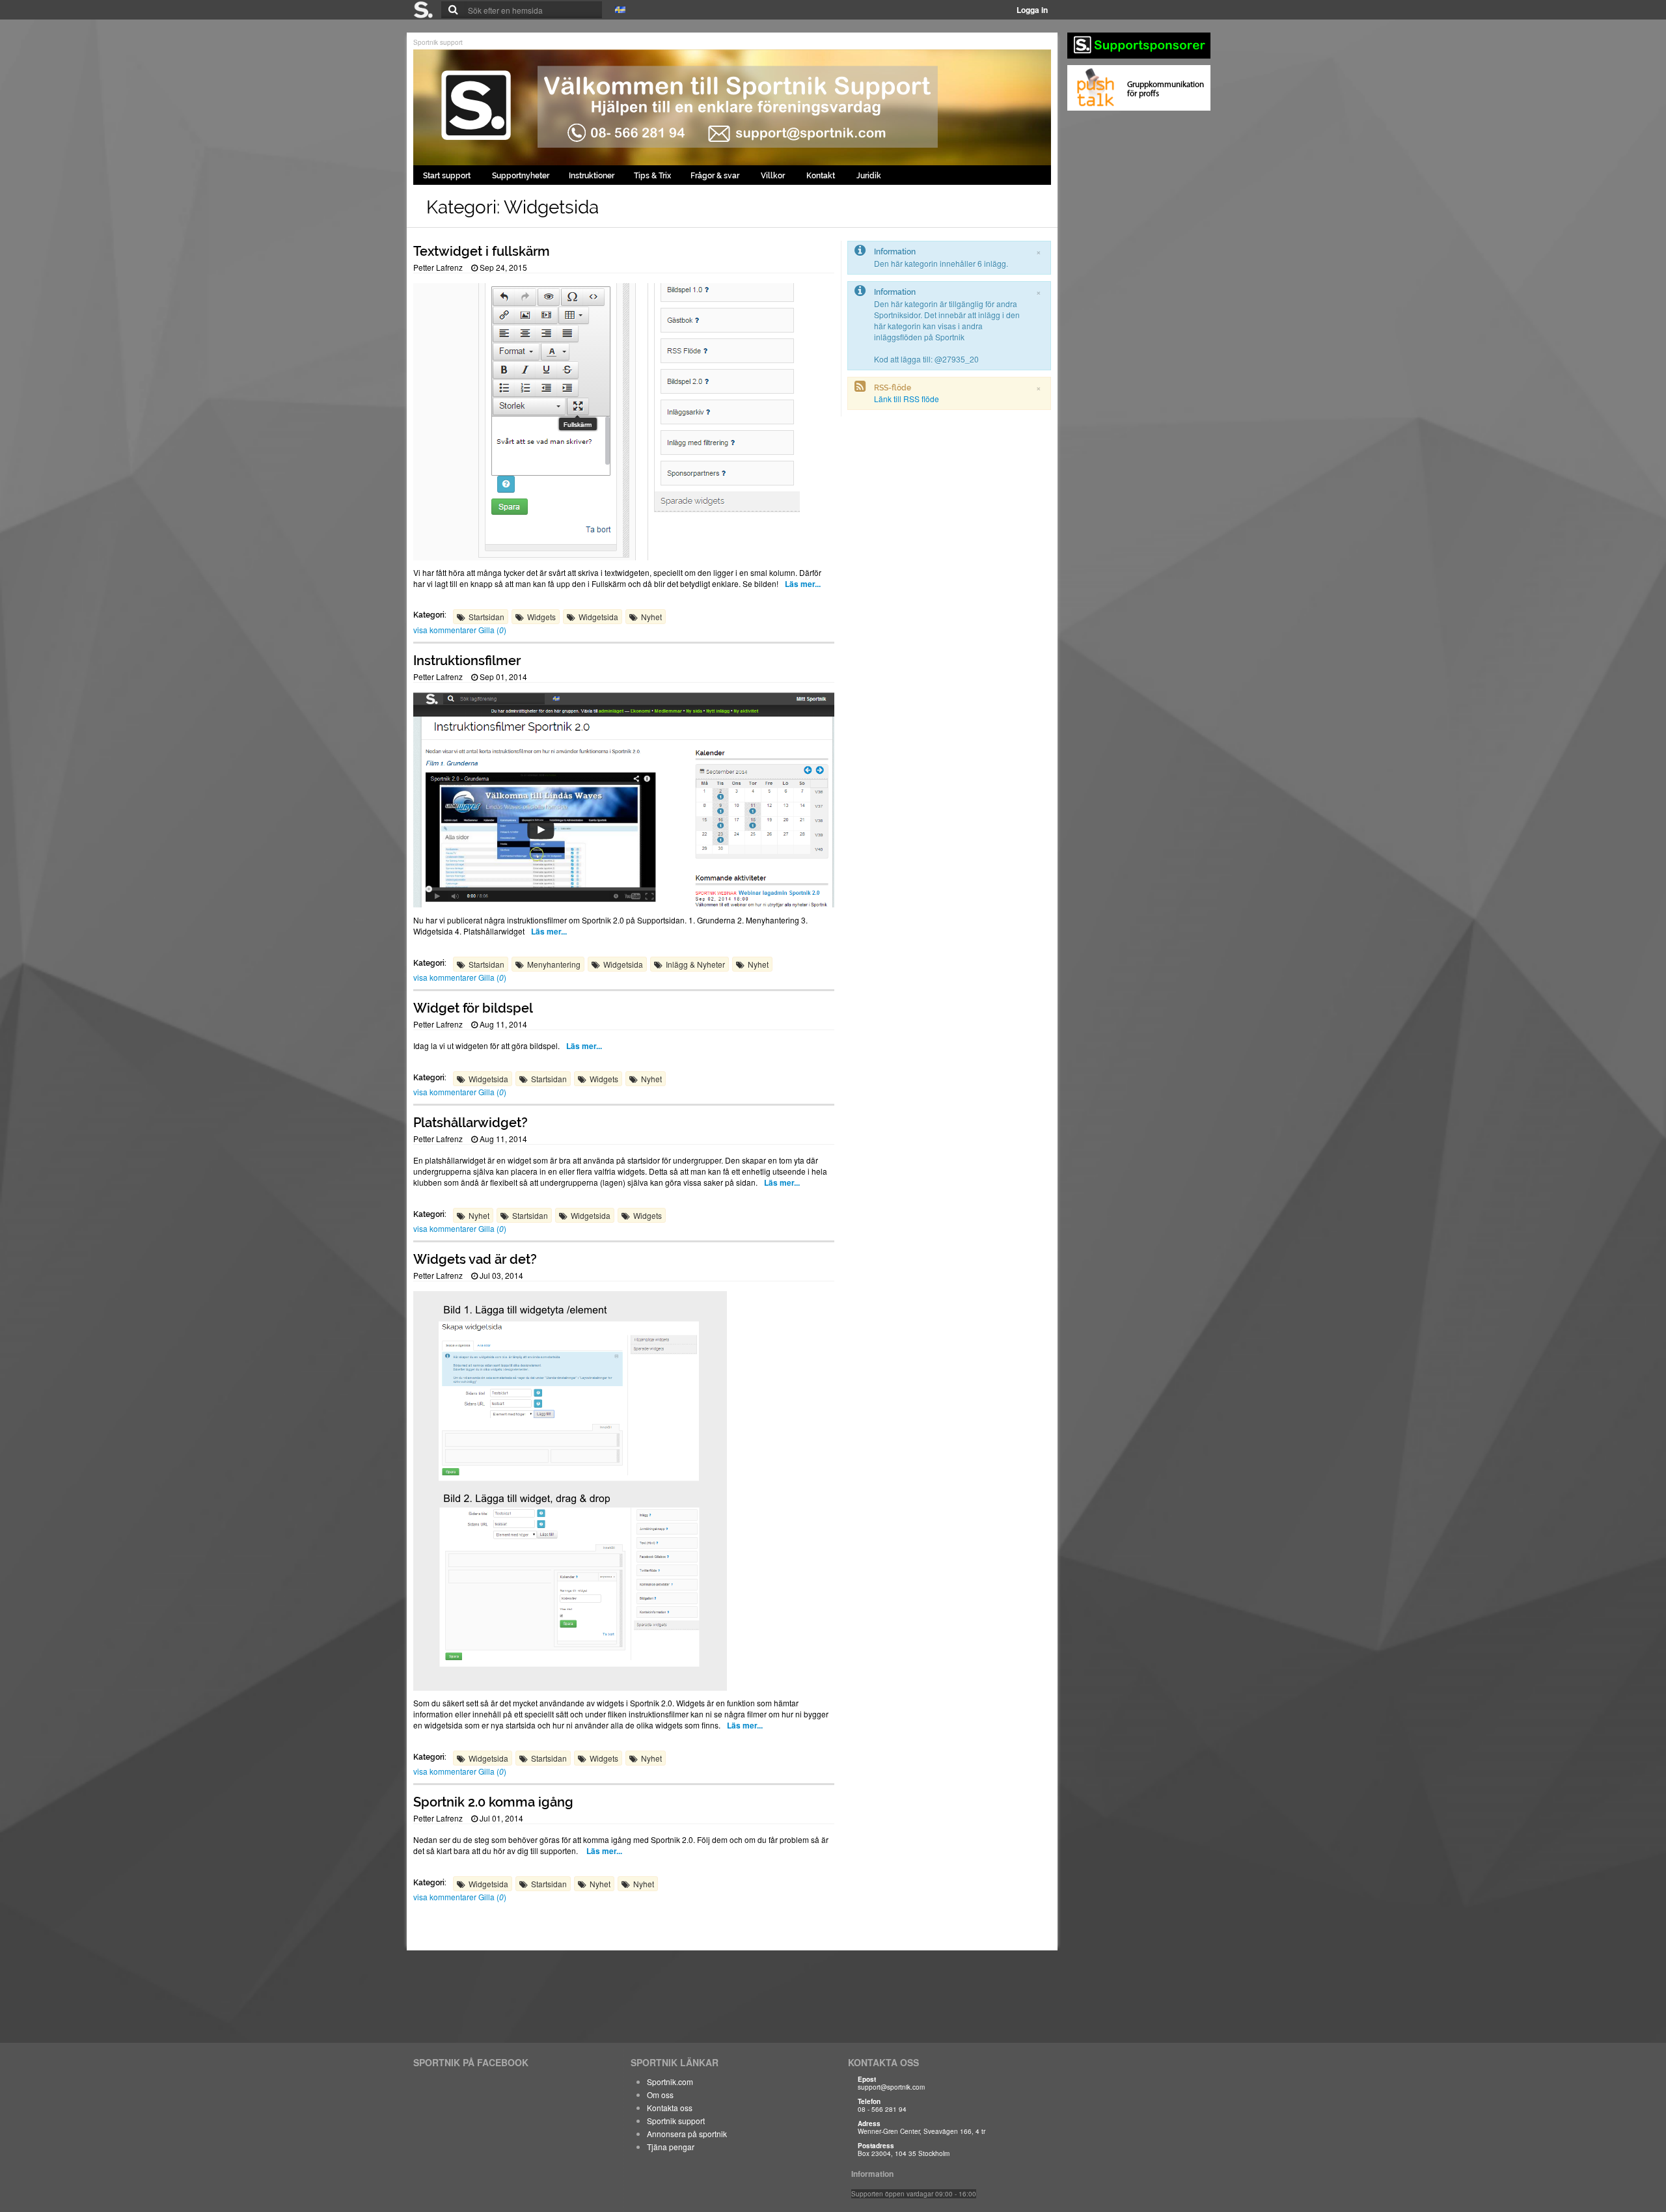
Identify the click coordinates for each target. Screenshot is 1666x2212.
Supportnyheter (521, 176)
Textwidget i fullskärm (482, 251)
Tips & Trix (652, 176)
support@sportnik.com (891, 2087)
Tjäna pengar (671, 2147)
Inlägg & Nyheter (695, 964)
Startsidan (486, 617)
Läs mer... (803, 584)
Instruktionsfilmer (467, 661)
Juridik (869, 176)
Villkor (774, 176)
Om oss (660, 2095)
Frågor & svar (716, 176)
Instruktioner (592, 176)
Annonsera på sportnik (687, 2134)
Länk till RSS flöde (907, 399)
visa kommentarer (446, 630)
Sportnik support (438, 42)
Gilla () (492, 630)
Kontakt (822, 176)
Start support (448, 176)
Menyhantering (554, 964)
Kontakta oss (670, 2108)
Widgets (541, 617)
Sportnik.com (670, 2082)
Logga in (1032, 10)
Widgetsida (598, 617)
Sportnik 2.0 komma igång (493, 1802)
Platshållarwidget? (471, 1123)
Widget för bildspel (473, 1008)
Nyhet (651, 617)
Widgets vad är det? (475, 1259)
